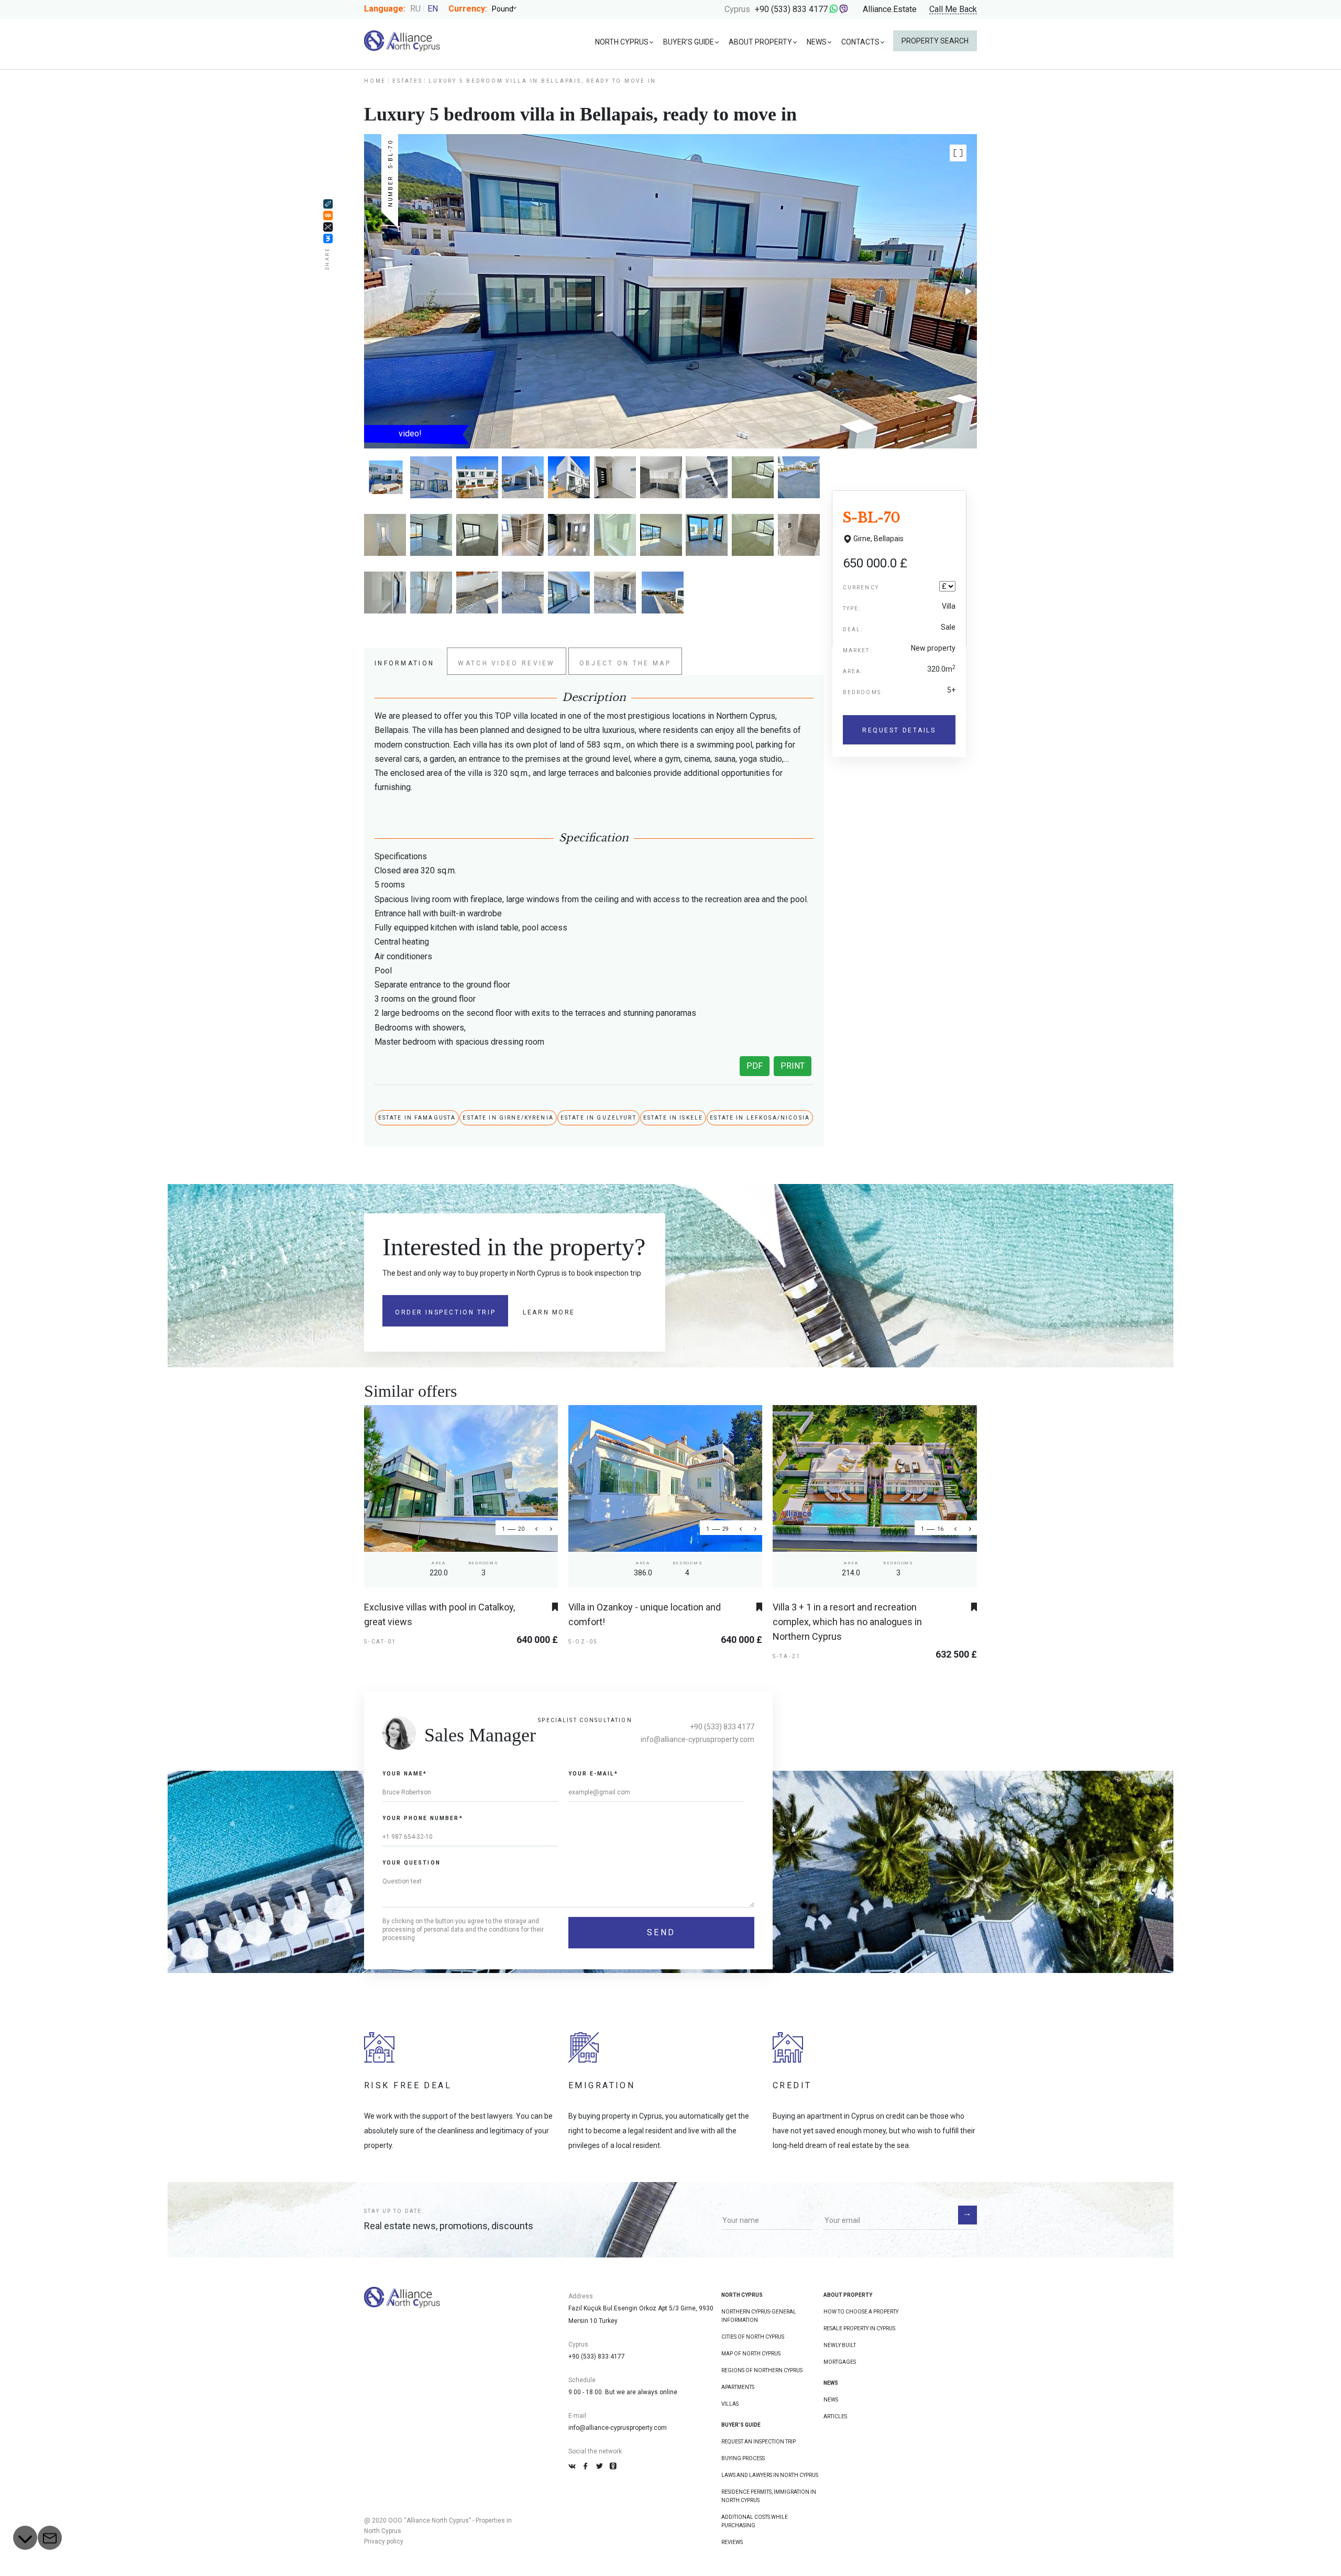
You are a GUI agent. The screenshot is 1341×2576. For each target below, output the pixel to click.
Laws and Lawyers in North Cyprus (770, 2475)
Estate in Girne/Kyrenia (508, 1118)
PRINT (793, 1066)
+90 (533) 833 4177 (791, 9)
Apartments (738, 2387)
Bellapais (889, 539)
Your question (411, 1863)
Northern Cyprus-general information (759, 2316)
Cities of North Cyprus (753, 2337)
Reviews (732, 2542)
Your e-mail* (593, 1774)
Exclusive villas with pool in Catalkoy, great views (439, 1614)
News (817, 42)
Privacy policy (384, 2541)
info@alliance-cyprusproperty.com (697, 1739)
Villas (730, 2404)
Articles (835, 2416)
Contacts (860, 42)
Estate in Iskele (673, 1118)
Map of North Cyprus (751, 2354)
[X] (328, 227)
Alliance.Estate (890, 9)
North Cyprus (622, 42)
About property (760, 42)
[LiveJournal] (328, 204)
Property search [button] (935, 41)
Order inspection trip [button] (445, 1312)
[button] (958, 153)
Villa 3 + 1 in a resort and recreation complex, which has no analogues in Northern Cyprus (847, 1622)
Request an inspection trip (759, 2442)
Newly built (840, 2345)
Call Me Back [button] (953, 10)
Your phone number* (423, 1818)
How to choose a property (861, 2312)
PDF (755, 1066)
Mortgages (840, 2362)
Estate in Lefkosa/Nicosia (760, 1118)
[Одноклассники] (328, 215)
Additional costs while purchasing (755, 2521)
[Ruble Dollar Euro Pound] (508, 9)
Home (375, 81)
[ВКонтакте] (328, 238)
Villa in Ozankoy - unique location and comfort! (645, 1614)
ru (415, 9)
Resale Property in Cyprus (859, 2328)
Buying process (743, 2458)
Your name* (405, 1774)
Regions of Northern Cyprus (762, 2370)
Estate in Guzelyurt (598, 1118)
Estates (407, 81)
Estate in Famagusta (417, 1118)
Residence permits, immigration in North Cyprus (769, 2496)
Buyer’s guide (689, 42)
